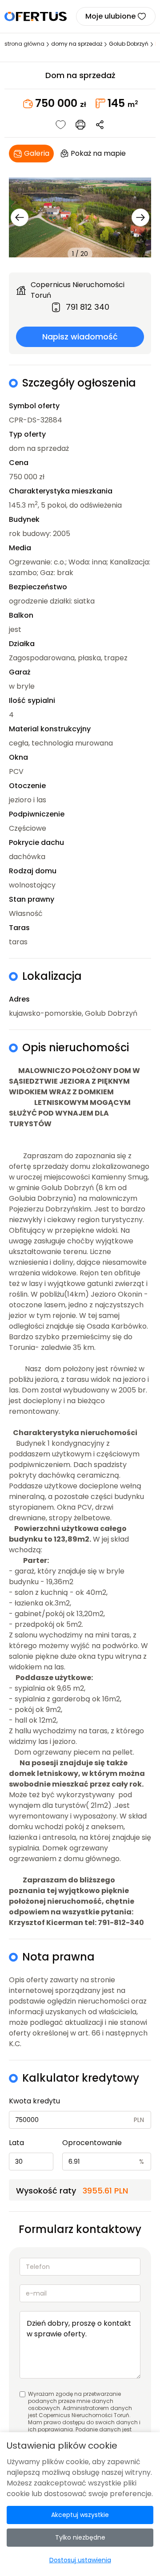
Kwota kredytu (34, 2101)
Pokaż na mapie (98, 153)
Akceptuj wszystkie (80, 2515)
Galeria (37, 153)
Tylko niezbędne (80, 2537)
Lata (16, 2143)
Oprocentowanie (92, 2143)
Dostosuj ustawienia (80, 2560)
